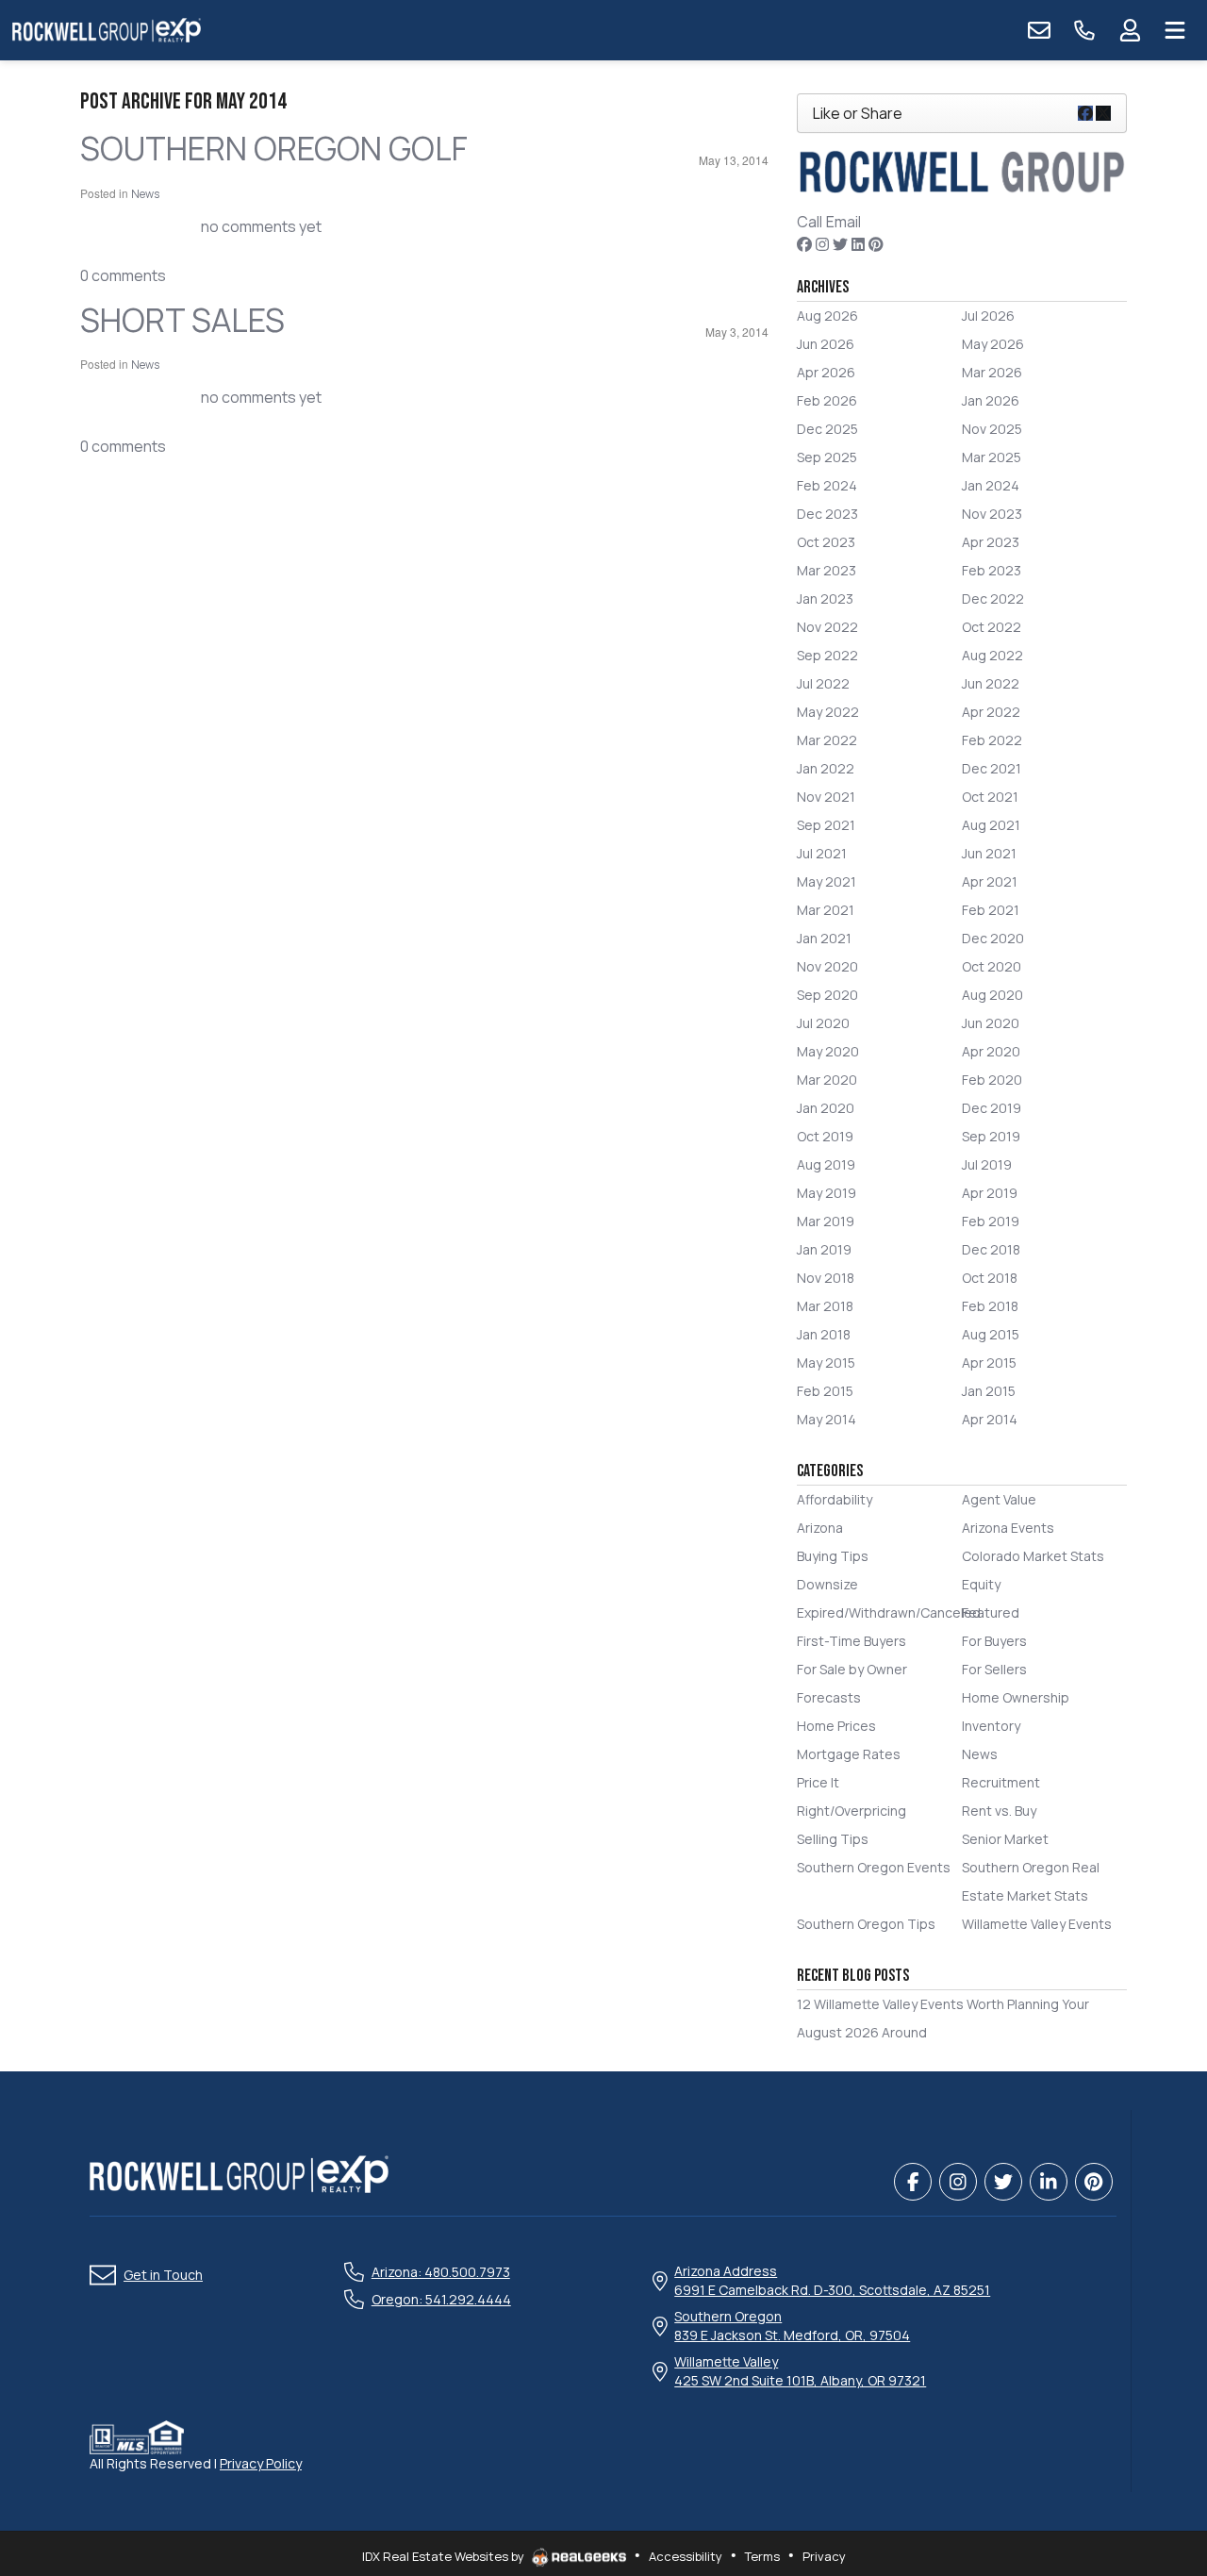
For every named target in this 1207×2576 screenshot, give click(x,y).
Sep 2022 (827, 655)
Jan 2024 (991, 485)
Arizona (820, 1528)
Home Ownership (1016, 1697)
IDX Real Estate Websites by (445, 2556)
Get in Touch (163, 2275)
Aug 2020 (992, 995)
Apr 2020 (991, 1051)
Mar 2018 (825, 1306)
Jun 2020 (991, 1023)
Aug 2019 (826, 1164)
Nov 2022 (827, 627)
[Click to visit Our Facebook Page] (804, 244)
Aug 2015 (991, 1334)
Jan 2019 (824, 1249)
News (145, 194)
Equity (981, 1584)
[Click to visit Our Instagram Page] (822, 244)
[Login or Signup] (1130, 30)
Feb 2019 (991, 1221)
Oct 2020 (992, 966)
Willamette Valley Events (1037, 1924)
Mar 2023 (827, 570)
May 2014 (827, 1419)
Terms (762, 2556)
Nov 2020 (827, 966)
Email (843, 222)
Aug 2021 (991, 825)
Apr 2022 (991, 712)
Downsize (827, 1584)
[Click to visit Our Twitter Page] (840, 244)
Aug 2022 (992, 655)
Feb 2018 (990, 1306)
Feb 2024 (827, 485)
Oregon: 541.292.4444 (441, 2299)
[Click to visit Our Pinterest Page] (876, 244)
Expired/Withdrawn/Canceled (889, 1612)
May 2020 (828, 1051)
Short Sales (182, 320)
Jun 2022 (991, 683)
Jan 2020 (826, 1108)
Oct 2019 (825, 1136)
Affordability (835, 1499)
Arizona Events (1008, 1528)
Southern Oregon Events (874, 1867)
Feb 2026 (827, 400)
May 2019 (827, 1193)
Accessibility (686, 2556)
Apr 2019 (990, 1193)
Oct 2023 (826, 542)
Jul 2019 (987, 1164)
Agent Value (999, 1499)
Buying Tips (833, 1556)
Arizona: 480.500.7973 (441, 2272)
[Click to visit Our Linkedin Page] (858, 244)
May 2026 (993, 344)
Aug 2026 (827, 316)
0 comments (123, 275)
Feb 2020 (992, 1080)
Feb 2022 (992, 740)
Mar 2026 (992, 372)
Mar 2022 (827, 740)
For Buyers (994, 1641)
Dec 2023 (827, 514)
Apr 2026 (826, 372)
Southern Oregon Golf (274, 148)
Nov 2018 (826, 1278)
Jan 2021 (824, 938)
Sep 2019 (991, 1136)
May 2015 (826, 1363)
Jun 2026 (826, 344)
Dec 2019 (992, 1108)
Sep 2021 (826, 825)
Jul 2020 (823, 1023)
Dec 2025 (827, 429)
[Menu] (1175, 30)
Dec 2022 (993, 598)
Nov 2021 (826, 797)
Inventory (991, 1726)
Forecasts (829, 1697)
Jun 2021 (989, 853)
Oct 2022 (992, 627)
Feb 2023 (992, 570)
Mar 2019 (826, 1221)
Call (810, 222)
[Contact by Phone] (1084, 30)
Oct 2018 (990, 1278)
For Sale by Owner (852, 1669)
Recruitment (1001, 1782)
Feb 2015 (825, 1391)
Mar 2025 (992, 457)
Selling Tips (833, 1839)
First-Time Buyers (852, 1641)
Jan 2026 (991, 400)
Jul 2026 (988, 316)
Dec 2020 (993, 938)
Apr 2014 (990, 1419)
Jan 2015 (989, 1391)
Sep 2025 (827, 457)
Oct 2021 (990, 797)
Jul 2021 (822, 853)
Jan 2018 (824, 1334)
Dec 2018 (991, 1249)
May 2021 (827, 881)
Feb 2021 (991, 910)
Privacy (824, 2556)
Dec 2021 (992, 768)
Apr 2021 (990, 881)
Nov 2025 (992, 429)
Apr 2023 (991, 542)
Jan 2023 (825, 598)
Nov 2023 (992, 514)
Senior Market (1005, 1839)
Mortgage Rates (849, 1754)
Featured (991, 1612)
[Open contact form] (1039, 30)
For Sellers (994, 1669)
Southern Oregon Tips (866, 1924)
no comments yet (261, 226)
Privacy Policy (261, 2463)
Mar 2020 (827, 1080)
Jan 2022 (826, 768)
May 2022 (828, 712)
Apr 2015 (989, 1363)
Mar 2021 (826, 910)
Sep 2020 (827, 995)
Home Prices (836, 1726)
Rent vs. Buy (999, 1811)
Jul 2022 (823, 683)
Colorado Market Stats (1033, 1556)
